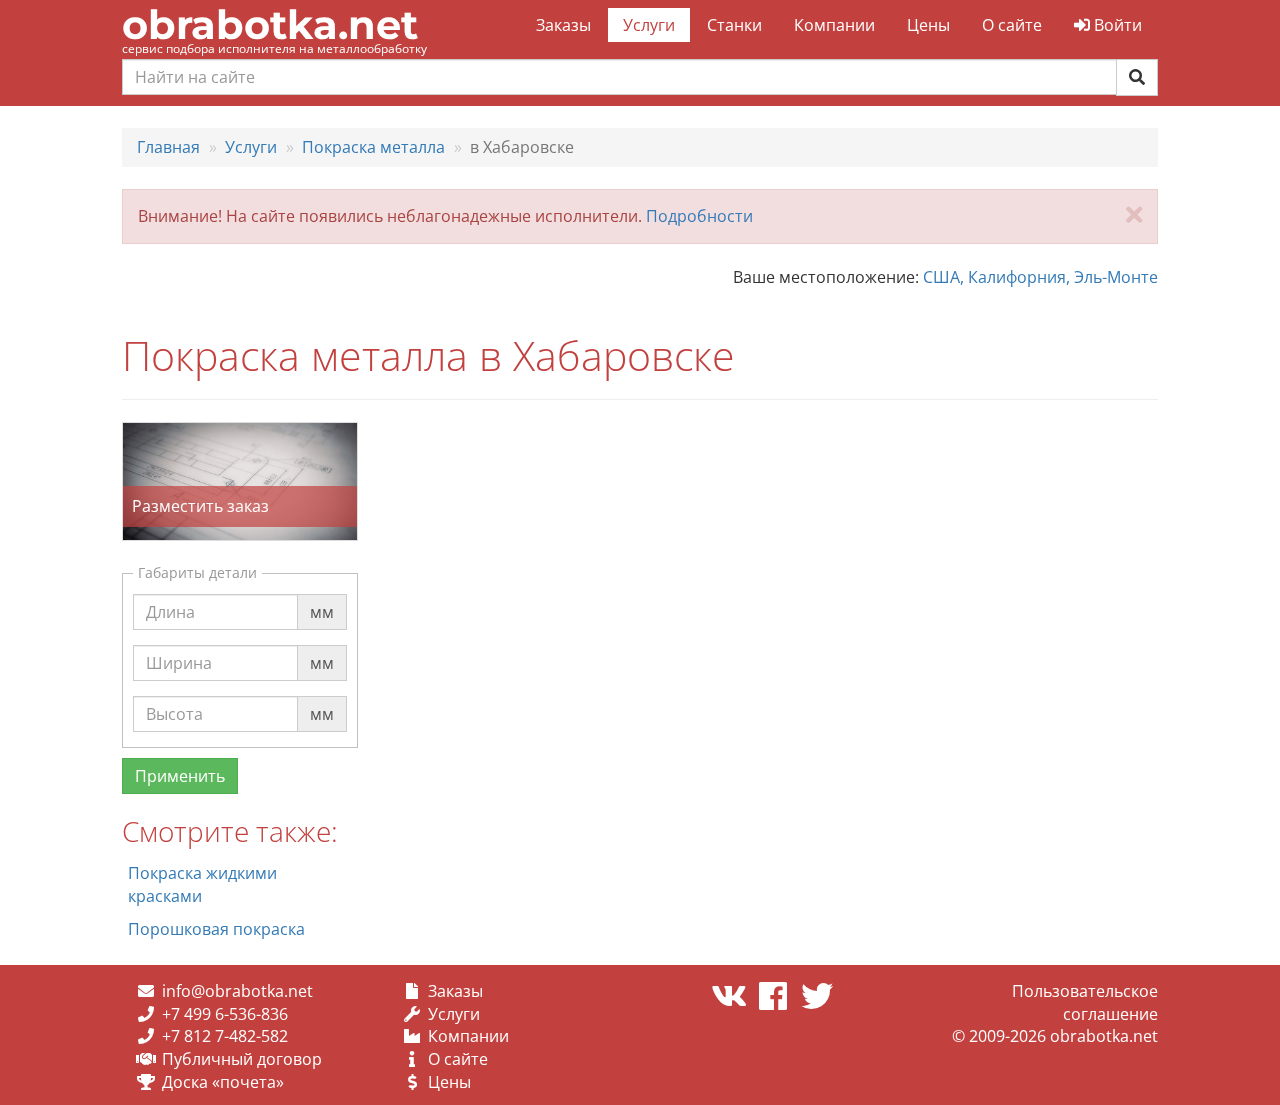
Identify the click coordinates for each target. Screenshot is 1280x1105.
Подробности (699, 216)
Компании (834, 25)
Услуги (649, 25)
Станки (734, 25)
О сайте (1012, 25)
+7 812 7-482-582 (225, 1036)
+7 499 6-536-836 (225, 1014)
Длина (170, 593)
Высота (174, 695)
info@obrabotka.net (237, 991)
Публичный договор (242, 1059)
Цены (928, 25)
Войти (1116, 25)
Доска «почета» (223, 1082)
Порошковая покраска (216, 929)
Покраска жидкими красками (202, 884)
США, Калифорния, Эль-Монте (1040, 277)
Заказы (563, 25)
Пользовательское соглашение (1085, 1002)
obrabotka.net (270, 24)
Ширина (179, 644)
